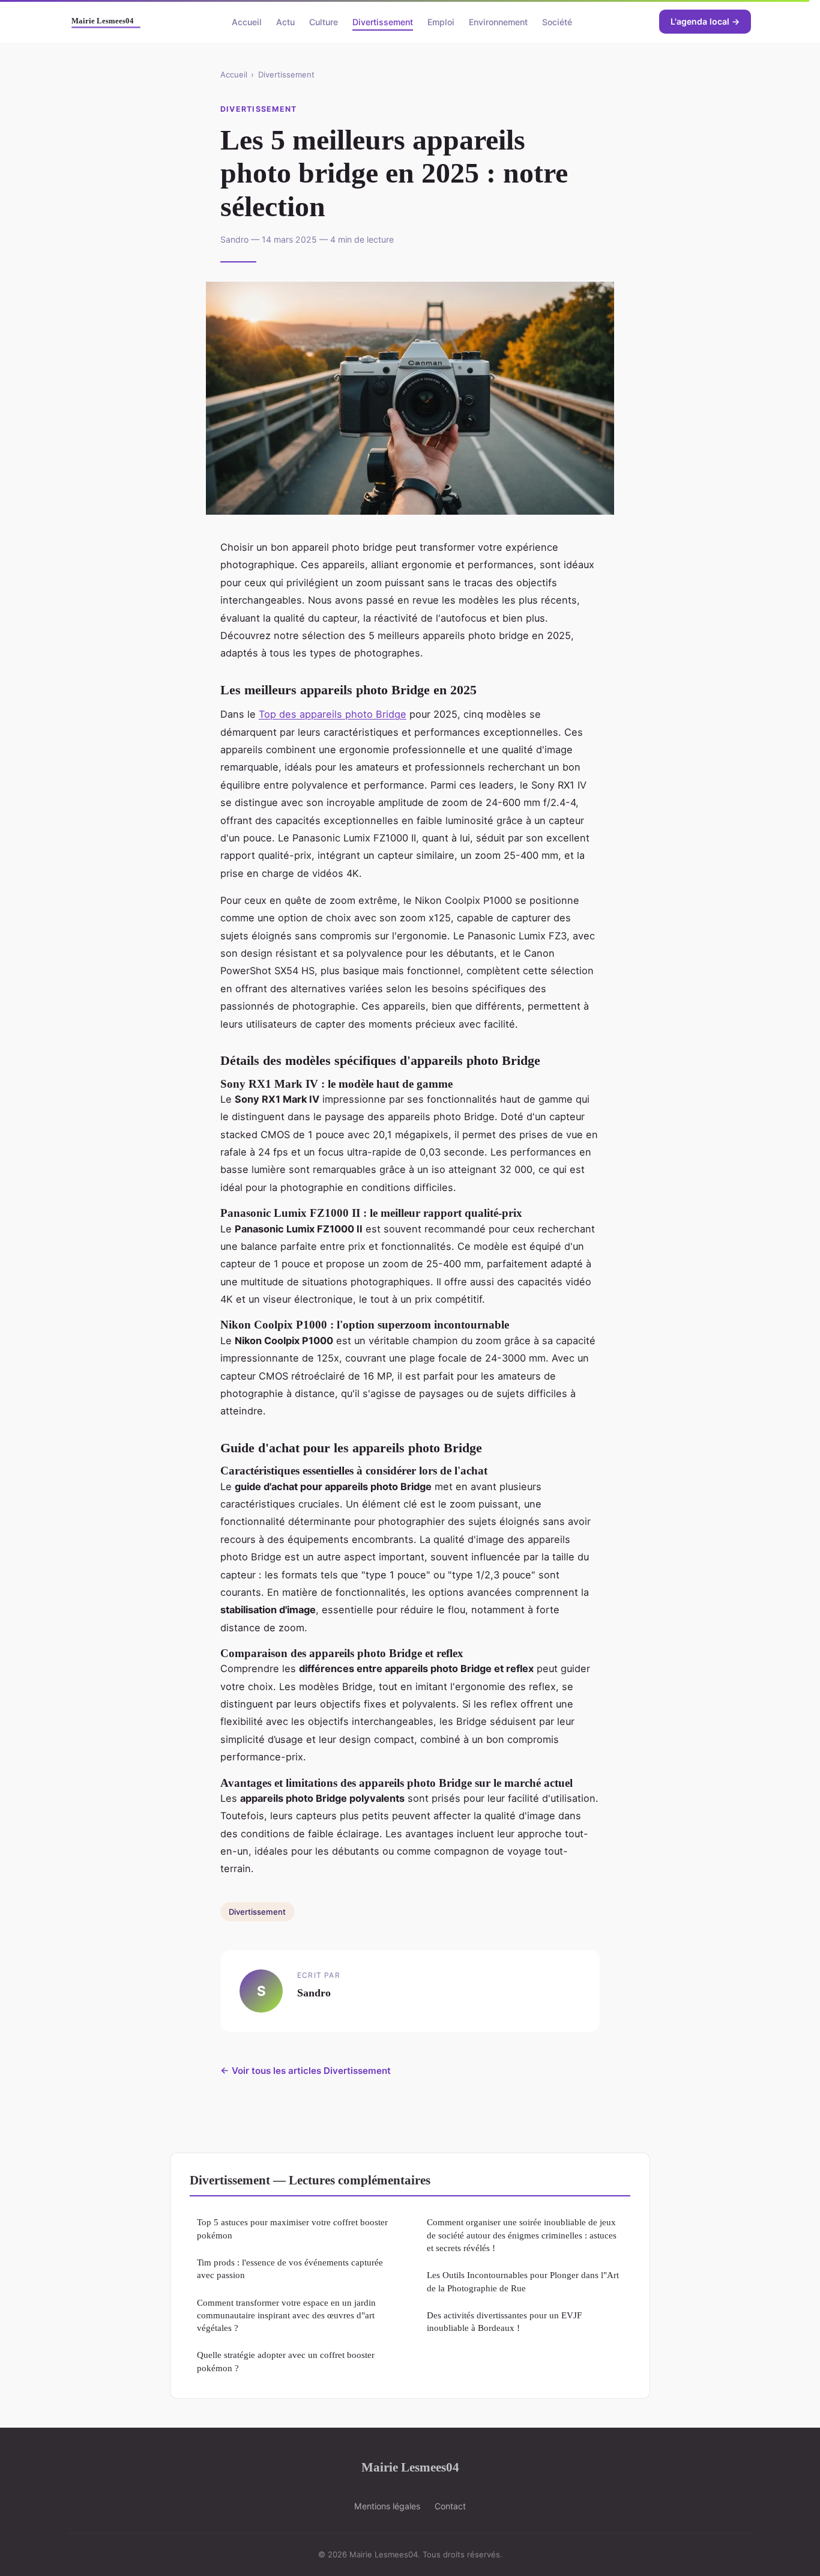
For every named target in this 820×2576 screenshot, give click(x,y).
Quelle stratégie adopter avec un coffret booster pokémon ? (286, 2361)
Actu (285, 21)
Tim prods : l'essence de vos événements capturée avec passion (290, 2268)
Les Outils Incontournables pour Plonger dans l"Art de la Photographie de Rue (523, 2281)
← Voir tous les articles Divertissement (306, 2071)
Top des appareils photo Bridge (333, 714)
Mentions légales (387, 2506)
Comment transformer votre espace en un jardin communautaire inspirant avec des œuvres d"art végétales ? (286, 2315)
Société (557, 21)
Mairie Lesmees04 (410, 2467)
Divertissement (383, 21)
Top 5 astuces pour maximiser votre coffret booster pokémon (292, 2228)
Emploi (441, 21)
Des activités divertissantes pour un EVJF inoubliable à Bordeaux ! (504, 2321)
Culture (324, 21)
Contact (450, 2506)
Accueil (247, 21)
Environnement (498, 21)
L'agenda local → (705, 21)
